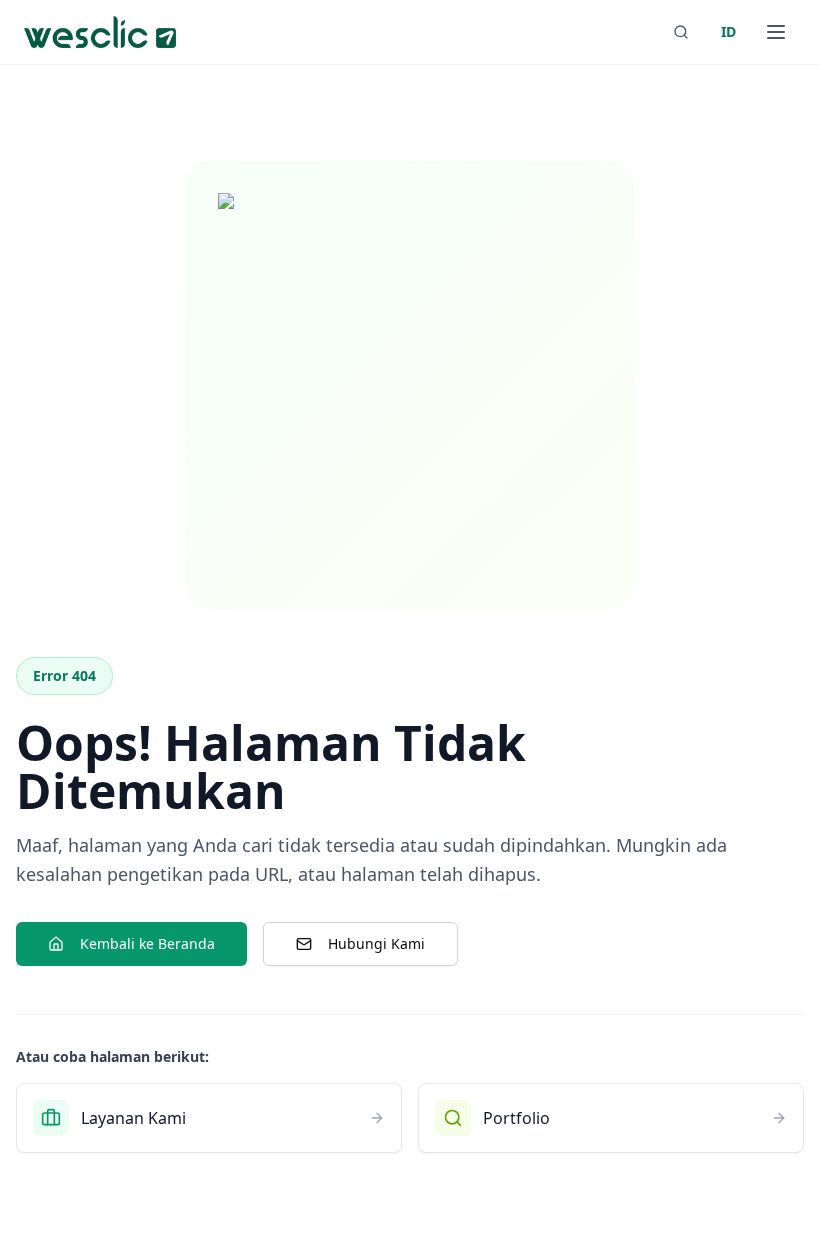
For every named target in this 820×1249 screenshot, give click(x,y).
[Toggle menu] (776, 32)
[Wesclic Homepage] (100, 32)
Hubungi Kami (376, 943)
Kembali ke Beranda (147, 943)
